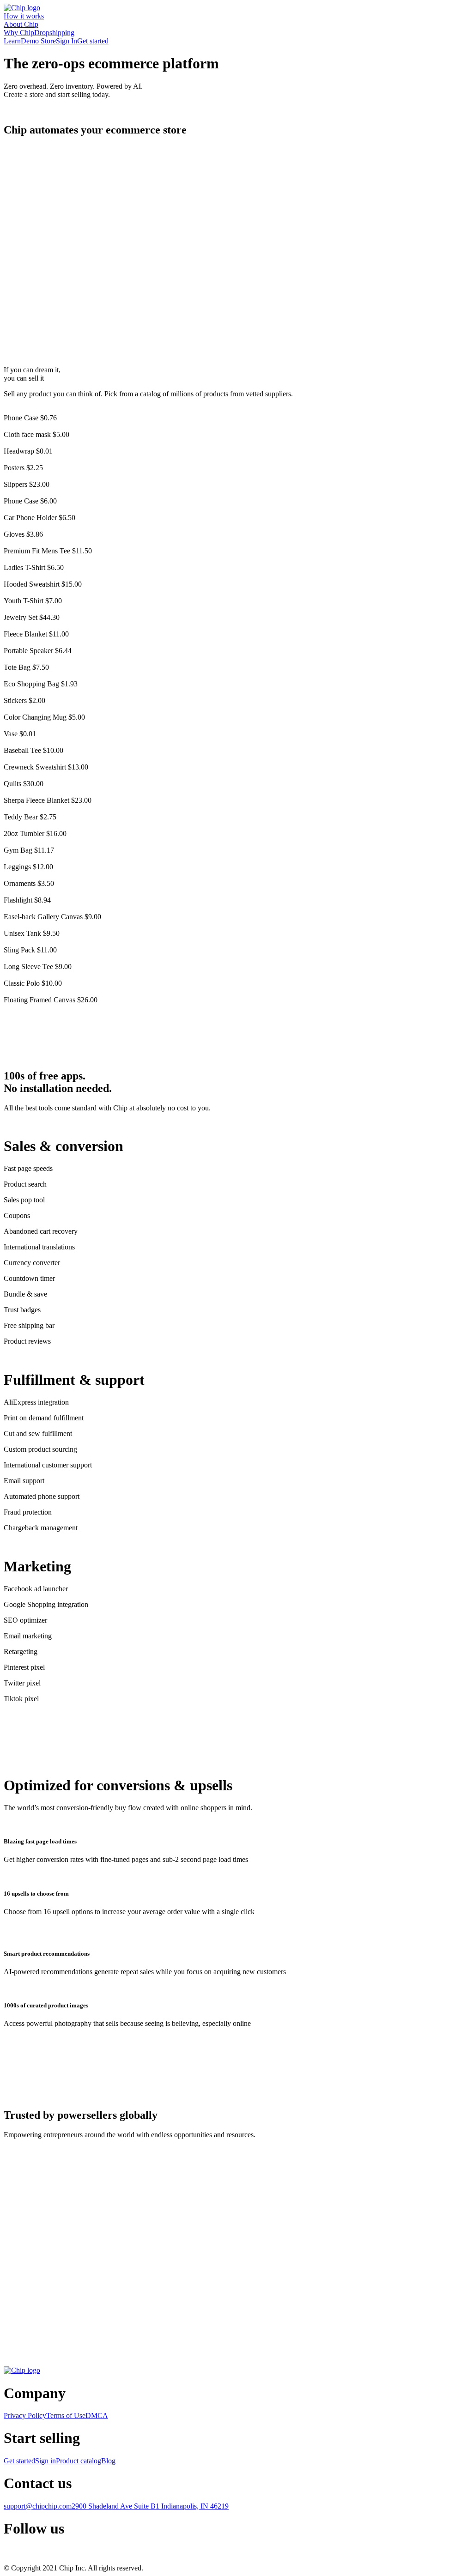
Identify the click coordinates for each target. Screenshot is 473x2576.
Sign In (67, 41)
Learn (12, 41)
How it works (24, 16)
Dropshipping (54, 33)
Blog (108, 2461)
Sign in (45, 2461)
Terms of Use (66, 2415)
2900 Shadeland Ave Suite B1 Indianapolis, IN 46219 (150, 2506)
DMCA (97, 2415)
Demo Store (38, 41)
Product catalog (79, 2461)
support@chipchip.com (38, 2506)
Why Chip (19, 33)
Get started (93, 41)
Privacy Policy (25, 2415)
